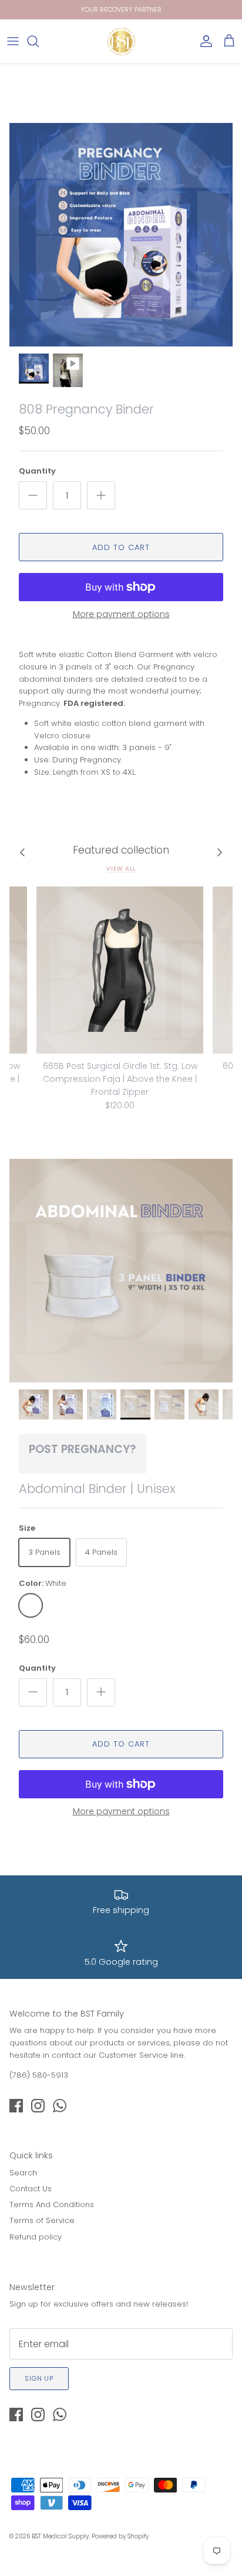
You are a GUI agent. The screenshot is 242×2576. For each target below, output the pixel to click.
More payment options (121, 614)
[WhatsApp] (60, 2106)
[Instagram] (38, 2106)
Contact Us (31, 2189)
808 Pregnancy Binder (86, 409)
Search (23, 2173)
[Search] (39, 41)
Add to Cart (121, 547)
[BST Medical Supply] (121, 41)
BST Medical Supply (60, 2536)
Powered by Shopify (120, 2536)
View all (121, 869)
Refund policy (36, 2237)
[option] (121, 235)
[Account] (203, 41)
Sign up (39, 2378)
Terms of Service (42, 2220)
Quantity (37, 471)
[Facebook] (16, 2106)
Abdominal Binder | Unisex (97, 1489)
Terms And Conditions (52, 2205)
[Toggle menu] (13, 41)
